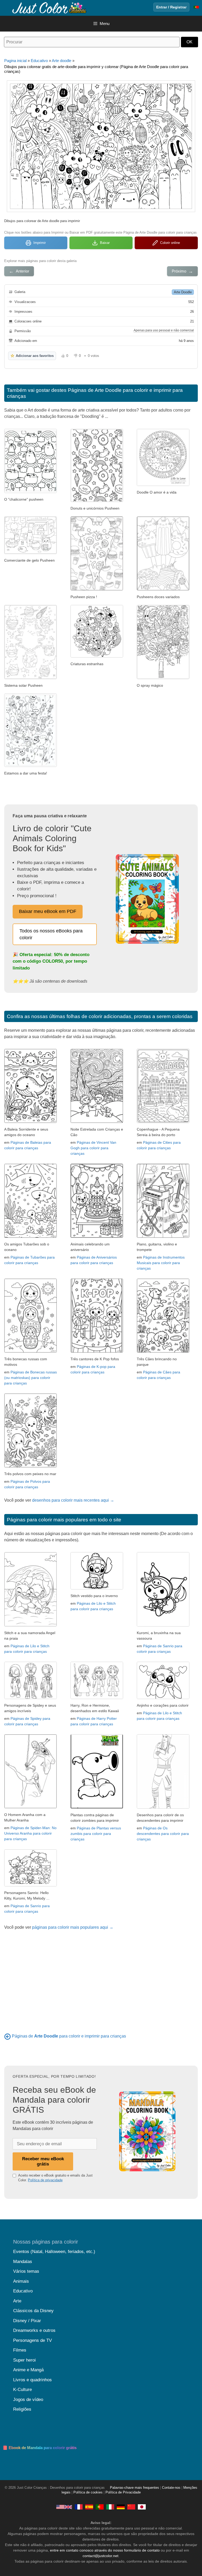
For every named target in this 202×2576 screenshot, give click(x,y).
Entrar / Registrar (171, 7)
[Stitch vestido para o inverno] (97, 1588)
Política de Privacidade (123, 2492)
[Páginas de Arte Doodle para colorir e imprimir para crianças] (7, 2036)
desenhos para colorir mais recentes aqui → (73, 1500)
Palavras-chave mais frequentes (135, 2488)
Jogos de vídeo (28, 2400)
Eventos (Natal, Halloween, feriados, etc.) (54, 2252)
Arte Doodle (183, 292)
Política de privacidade (45, 2180)
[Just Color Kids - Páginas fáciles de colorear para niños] (89, 2507)
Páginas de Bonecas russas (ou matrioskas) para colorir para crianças (31, 1378)
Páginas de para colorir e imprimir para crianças (69, 2036)
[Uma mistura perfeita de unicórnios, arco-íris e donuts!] (97, 501)
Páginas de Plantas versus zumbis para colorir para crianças (96, 1834)
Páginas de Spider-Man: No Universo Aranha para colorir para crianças (30, 1833)
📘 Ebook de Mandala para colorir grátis (40, 2448)
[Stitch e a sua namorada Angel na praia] (31, 1625)
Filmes (20, 2350)
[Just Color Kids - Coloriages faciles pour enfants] (79, 2507)
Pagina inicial (15, 61)
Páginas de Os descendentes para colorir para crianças (163, 1834)
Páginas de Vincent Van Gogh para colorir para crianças (93, 1148)
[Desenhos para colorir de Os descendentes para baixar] (163, 1807)
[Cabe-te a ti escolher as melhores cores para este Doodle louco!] (97, 656)
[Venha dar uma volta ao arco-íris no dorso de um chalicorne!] (31, 492)
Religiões (22, 2409)
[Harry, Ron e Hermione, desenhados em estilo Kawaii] (97, 1698)
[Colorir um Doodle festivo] (31, 765)
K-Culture (22, 2390)
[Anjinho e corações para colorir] (163, 1698)
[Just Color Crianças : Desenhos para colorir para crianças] (48, 7)
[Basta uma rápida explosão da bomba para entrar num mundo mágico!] (163, 678)
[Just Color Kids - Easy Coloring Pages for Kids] (64, 2507)
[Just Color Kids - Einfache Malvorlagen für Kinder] (121, 2507)
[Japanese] (142, 2507)
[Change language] (196, 7)
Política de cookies (88, 2492)
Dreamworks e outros (34, 2330)
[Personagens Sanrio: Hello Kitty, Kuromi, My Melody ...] (31, 1885)
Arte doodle (62, 61)
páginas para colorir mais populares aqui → (73, 1927)
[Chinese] (131, 2507)
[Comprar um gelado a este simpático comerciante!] (31, 553)
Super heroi (24, 2360)
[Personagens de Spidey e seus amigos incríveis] (31, 1698)
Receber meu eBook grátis (43, 2161)
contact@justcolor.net (100, 2556)
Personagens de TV (32, 2340)
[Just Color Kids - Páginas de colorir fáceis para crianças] (100, 2507)
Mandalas (23, 2262)
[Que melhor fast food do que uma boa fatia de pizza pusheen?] (97, 589)
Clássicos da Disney (33, 2311)
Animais (21, 2281)
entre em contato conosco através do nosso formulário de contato (105, 2550)
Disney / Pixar (27, 2321)
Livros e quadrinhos (32, 2380)
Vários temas (26, 2271)
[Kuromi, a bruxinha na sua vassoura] (163, 1625)
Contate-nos (171, 2488)
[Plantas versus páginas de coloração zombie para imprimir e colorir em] (97, 1807)
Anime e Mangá (28, 2370)
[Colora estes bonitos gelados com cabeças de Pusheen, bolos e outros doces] (163, 589)
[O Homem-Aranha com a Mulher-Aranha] (31, 1807)
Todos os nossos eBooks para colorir (51, 934)
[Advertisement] (101, 1978)
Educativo (39, 61)
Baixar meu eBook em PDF (48, 911)
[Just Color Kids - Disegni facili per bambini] (110, 2507)
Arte (17, 2301)
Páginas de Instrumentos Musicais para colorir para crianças (161, 1263)
